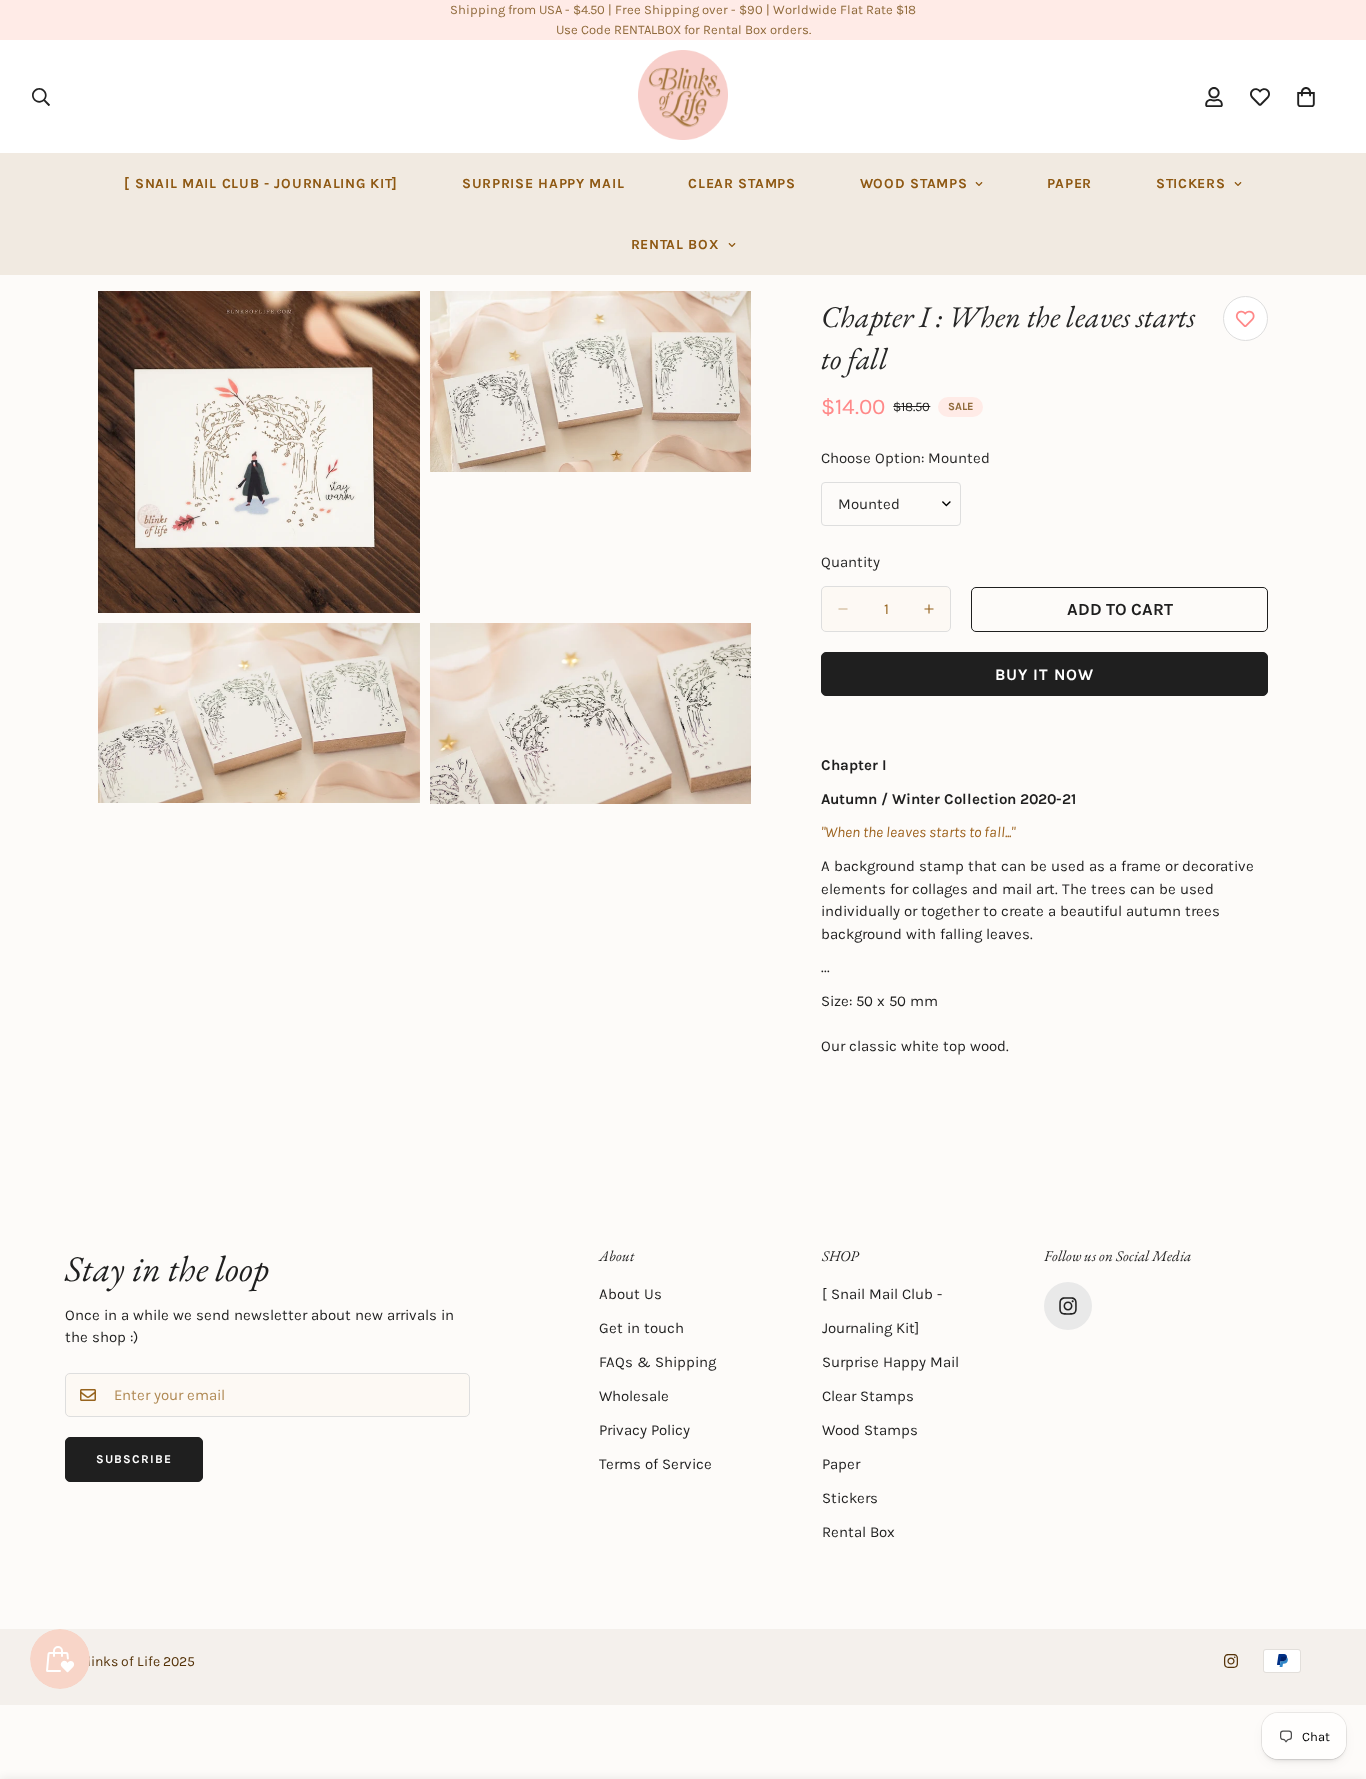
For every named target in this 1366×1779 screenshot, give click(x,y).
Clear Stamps (741, 183)
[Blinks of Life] (683, 96)
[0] (1306, 97)
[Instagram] (1068, 1306)
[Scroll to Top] (1327, 1670)
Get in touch (641, 1328)
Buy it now (1044, 674)
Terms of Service (655, 1464)
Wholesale (634, 1396)
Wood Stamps (914, 183)
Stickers (1191, 183)
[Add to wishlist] (1245, 318)
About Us (630, 1294)
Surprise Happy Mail (543, 183)
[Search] (41, 97)
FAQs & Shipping (657, 1362)
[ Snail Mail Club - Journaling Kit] (261, 183)
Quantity (850, 562)
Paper (1069, 183)
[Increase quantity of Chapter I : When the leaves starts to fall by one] (929, 609)
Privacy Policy (644, 1430)
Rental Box (675, 244)
